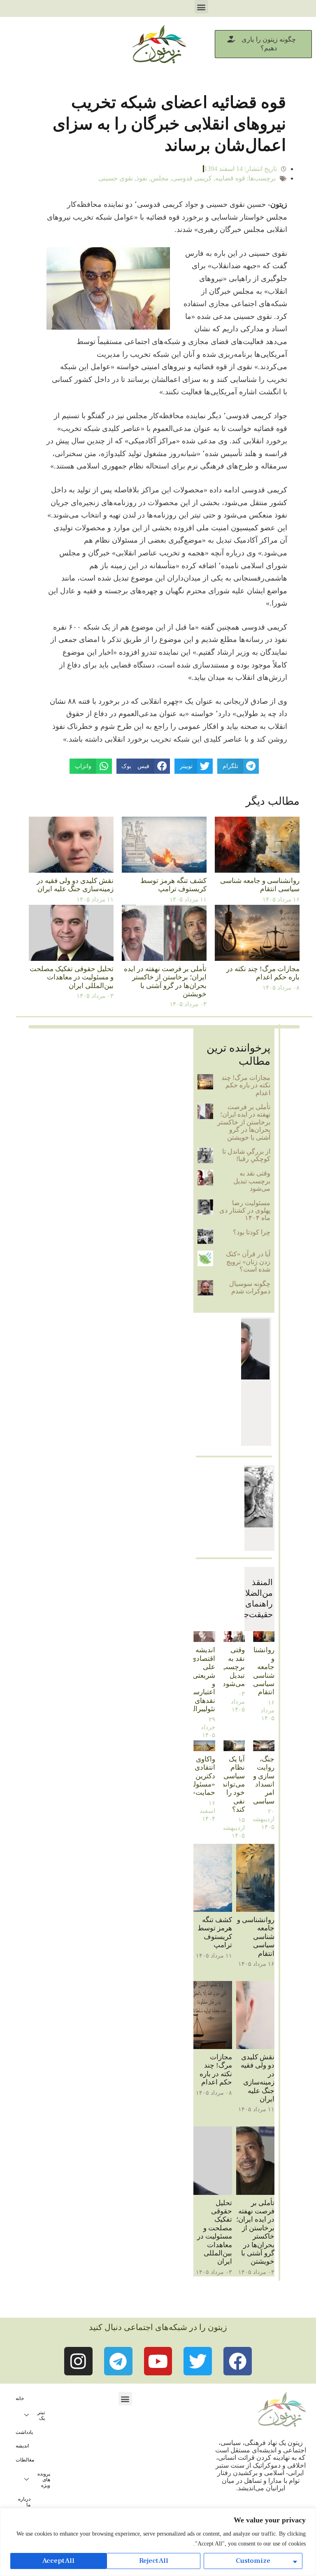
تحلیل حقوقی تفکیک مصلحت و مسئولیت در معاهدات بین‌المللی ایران (72, 977)
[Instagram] (78, 2361)
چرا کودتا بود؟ (252, 1232)
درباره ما (24, 2502)
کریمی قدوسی (192, 178)
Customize (253, 2561)
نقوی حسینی (116, 178)
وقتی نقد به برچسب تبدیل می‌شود (252, 1181)
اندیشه (22, 2446)
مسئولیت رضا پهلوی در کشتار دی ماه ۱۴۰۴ (245, 1211)
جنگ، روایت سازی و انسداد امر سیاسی (264, 1780)
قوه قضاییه (230, 178)
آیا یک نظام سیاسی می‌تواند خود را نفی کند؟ (233, 1784)
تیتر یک (41, 2415)
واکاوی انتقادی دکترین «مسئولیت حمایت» (200, 1776)
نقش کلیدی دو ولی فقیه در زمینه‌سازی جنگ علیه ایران (75, 885)
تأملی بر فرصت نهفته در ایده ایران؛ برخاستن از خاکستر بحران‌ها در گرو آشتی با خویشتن (165, 981)
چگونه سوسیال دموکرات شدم (250, 1287)
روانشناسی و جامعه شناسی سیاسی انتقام (260, 885)
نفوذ (142, 178)
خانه (20, 2398)
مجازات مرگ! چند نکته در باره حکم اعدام (263, 973)
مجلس (160, 178)
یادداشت (24, 2432)
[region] (158, 2542)
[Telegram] (118, 2361)
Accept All (58, 2561)
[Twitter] (198, 2361)
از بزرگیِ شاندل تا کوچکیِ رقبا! (246, 1155)
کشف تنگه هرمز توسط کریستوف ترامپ (173, 885)
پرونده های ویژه (44, 2480)
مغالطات (25, 2460)
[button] (201, 7)
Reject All (154, 2561)
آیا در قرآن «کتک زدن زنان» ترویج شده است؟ (248, 1262)
